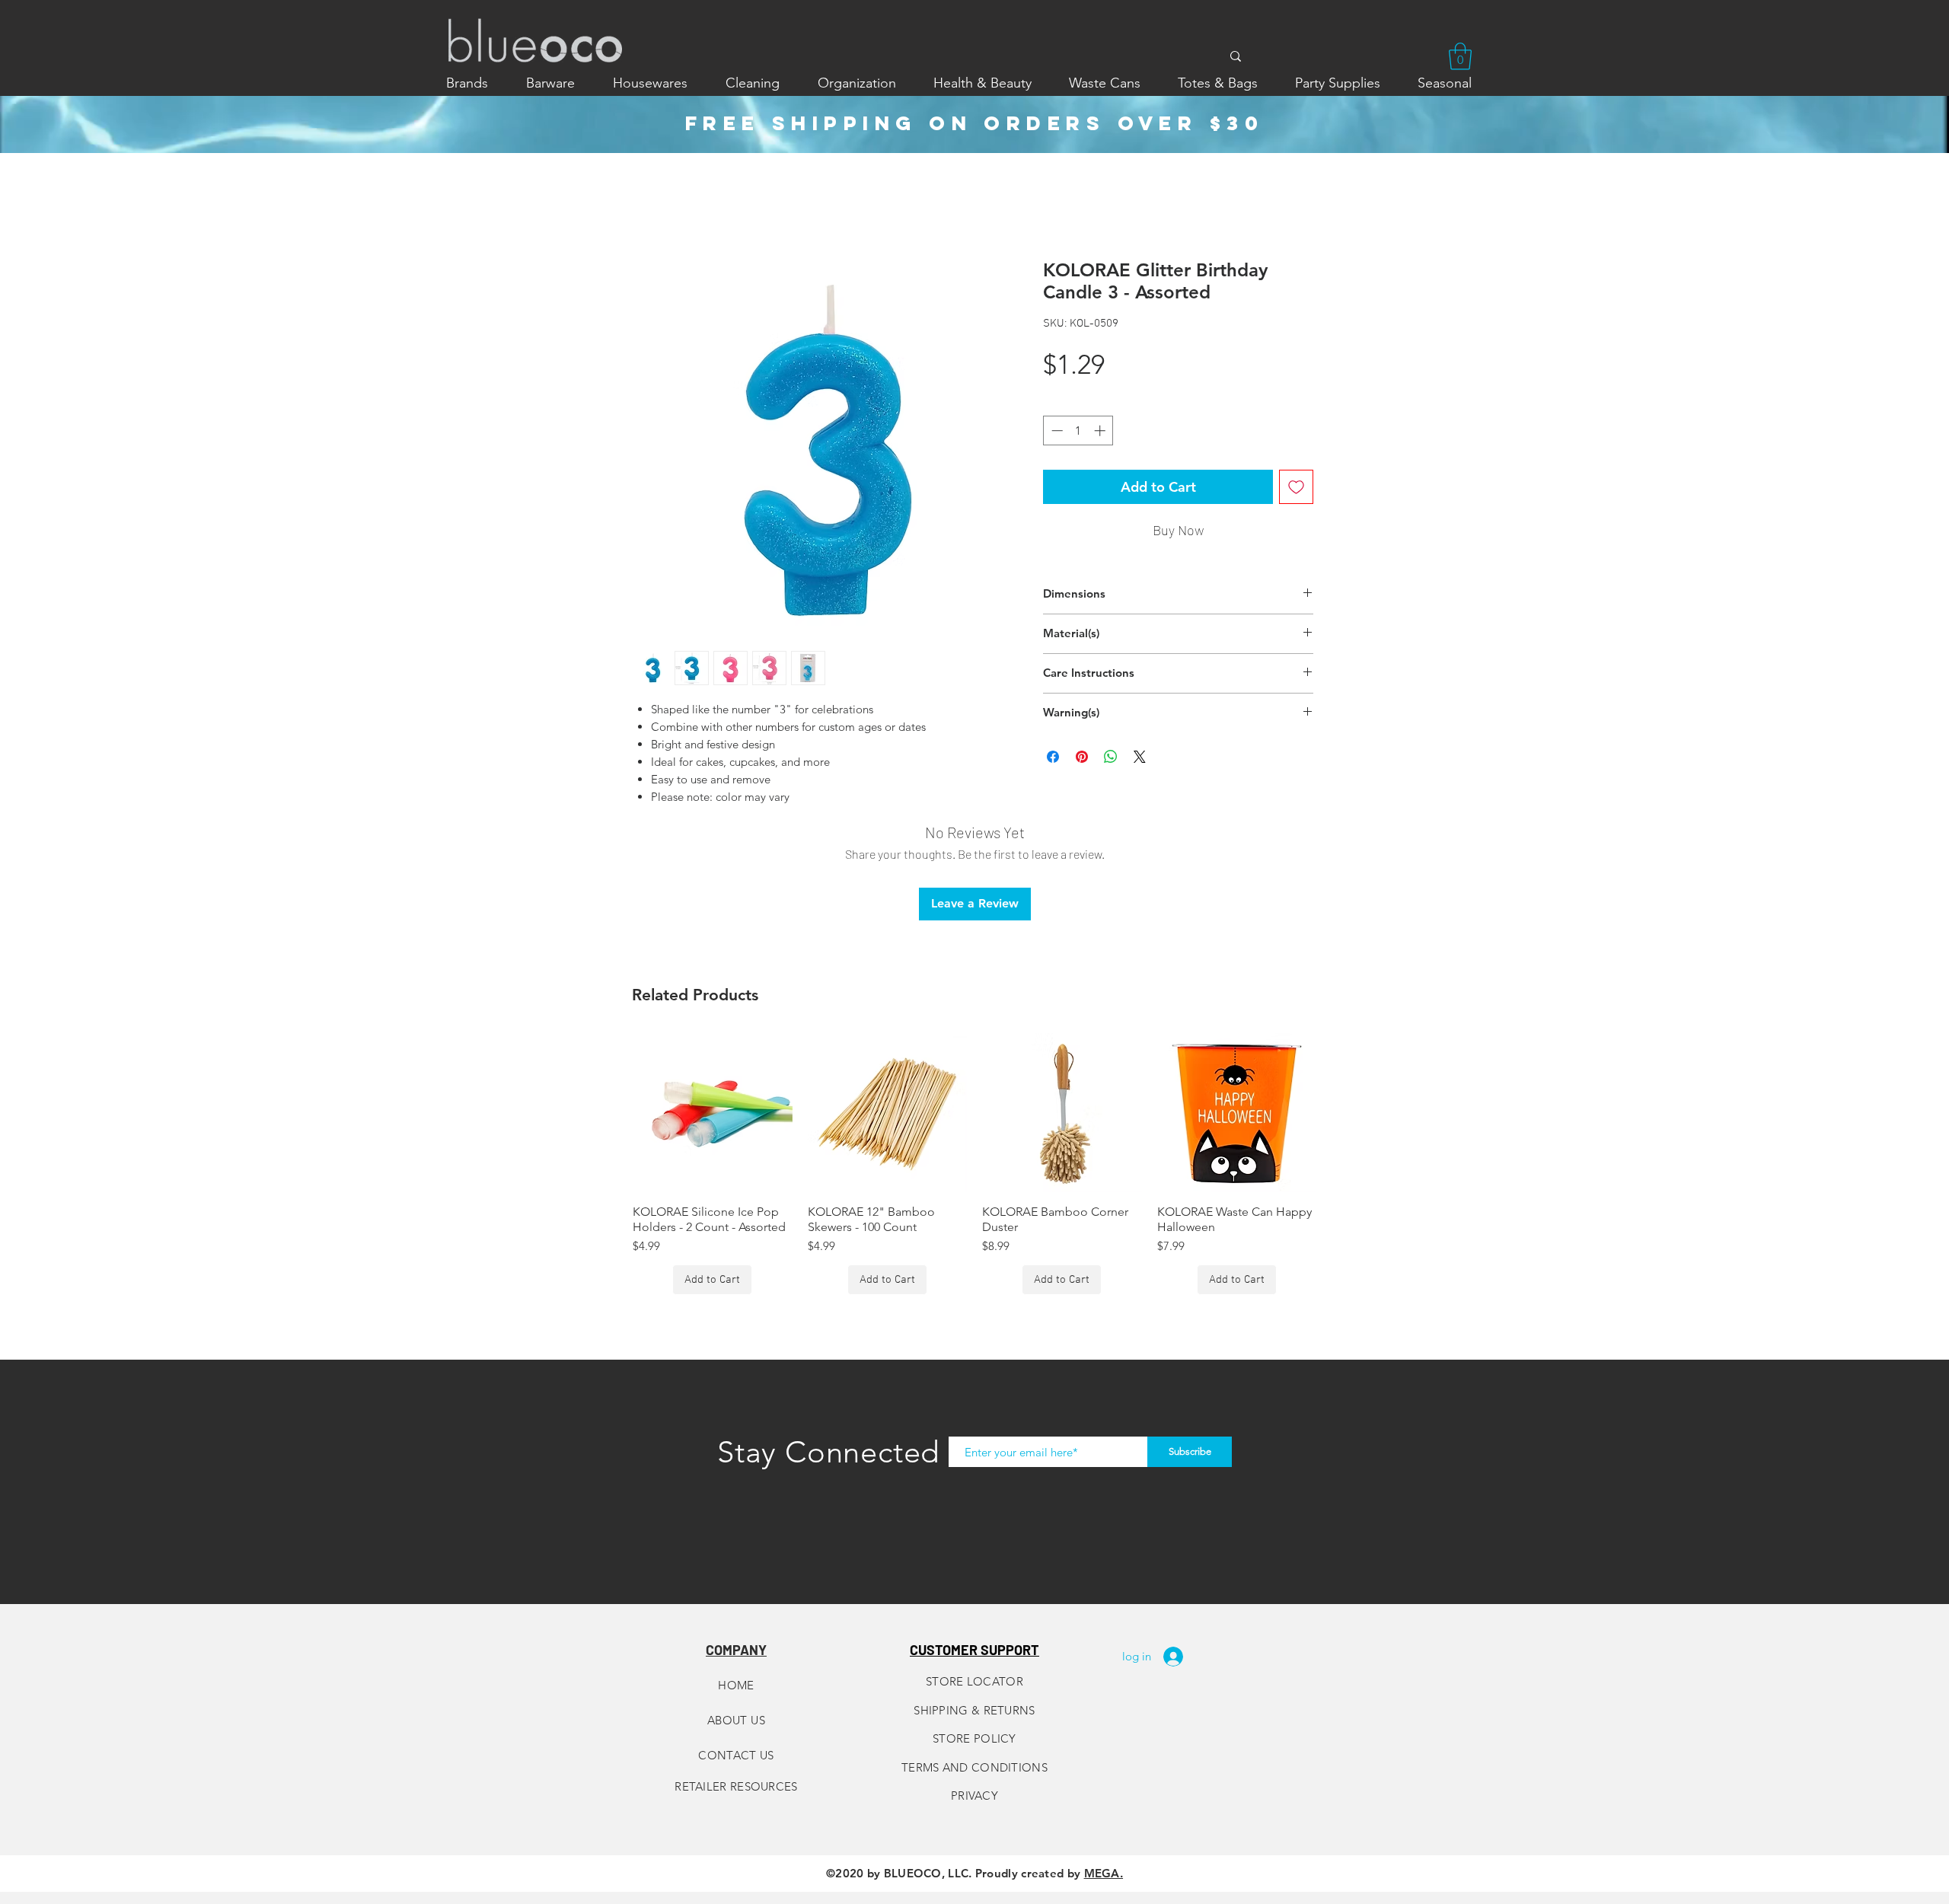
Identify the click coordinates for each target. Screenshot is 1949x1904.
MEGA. (1104, 1873)
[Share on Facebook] (1053, 757)
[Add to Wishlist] (1296, 487)
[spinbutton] (1078, 431)
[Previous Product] (611, 1112)
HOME (736, 1685)
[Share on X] (1140, 757)
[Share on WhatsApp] (1111, 757)
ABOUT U (733, 1720)
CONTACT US (736, 1755)
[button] (1460, 56)
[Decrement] (1056, 431)
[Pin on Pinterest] (1082, 757)
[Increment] (1101, 431)
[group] (974, 1164)
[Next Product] (1338, 1112)
